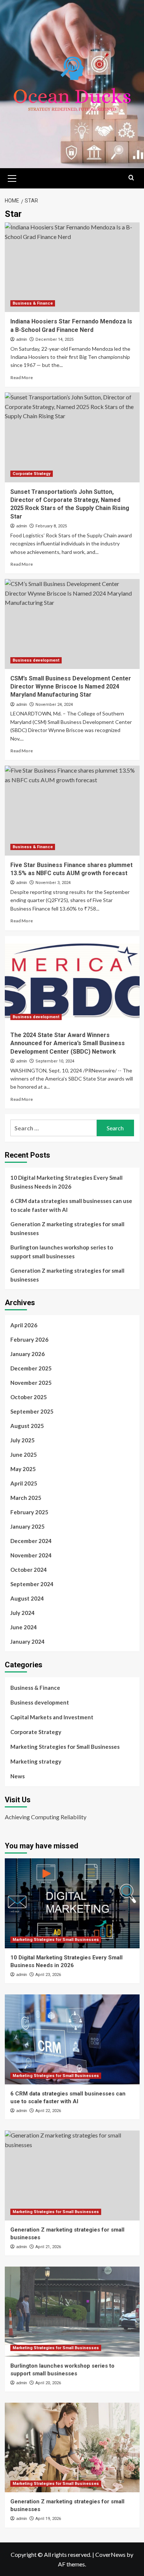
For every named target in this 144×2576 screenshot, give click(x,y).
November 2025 (31, 1383)
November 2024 (31, 1555)
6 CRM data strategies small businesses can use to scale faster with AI (71, 1205)
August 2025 (27, 1426)
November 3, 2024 (53, 883)
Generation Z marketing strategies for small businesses (67, 1228)
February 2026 (29, 1339)
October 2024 (29, 1570)
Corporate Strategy (32, 474)
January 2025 (28, 1526)
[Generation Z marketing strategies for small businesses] (72, 2175)
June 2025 (24, 1455)
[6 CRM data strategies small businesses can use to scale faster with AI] (72, 2039)
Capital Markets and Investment (52, 1717)
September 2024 (32, 1584)
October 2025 (29, 1397)
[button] (12, 177)
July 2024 (23, 1613)
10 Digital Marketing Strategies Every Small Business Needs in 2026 (66, 1182)
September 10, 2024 (55, 1061)
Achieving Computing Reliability (46, 1817)
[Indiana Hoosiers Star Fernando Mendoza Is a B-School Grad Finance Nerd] (72, 267)
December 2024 (31, 1541)
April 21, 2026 (48, 2247)
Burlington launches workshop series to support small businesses (62, 1252)
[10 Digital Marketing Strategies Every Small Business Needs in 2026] (72, 1903)
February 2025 (29, 1512)
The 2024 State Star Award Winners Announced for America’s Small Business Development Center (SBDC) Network (68, 1043)
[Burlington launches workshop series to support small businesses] (72, 2311)
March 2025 (26, 1498)
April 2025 (24, 1483)
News (18, 1776)
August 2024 (27, 1598)
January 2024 (28, 1641)
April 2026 (24, 1325)
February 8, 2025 (51, 526)
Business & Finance (33, 303)
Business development (36, 660)
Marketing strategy (36, 1761)
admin (22, 339)
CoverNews (110, 2554)
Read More (22, 377)
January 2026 (28, 1354)
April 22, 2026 (48, 2111)
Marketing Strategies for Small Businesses (65, 1747)
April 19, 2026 (48, 2519)
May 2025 (23, 1469)
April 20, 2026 (48, 2383)
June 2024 (24, 1627)
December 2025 (31, 1368)
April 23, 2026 (48, 1975)
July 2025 (23, 1440)
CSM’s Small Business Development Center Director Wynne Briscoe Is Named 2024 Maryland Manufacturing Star (71, 687)
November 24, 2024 (54, 705)
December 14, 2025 (54, 339)
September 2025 (32, 1411)
